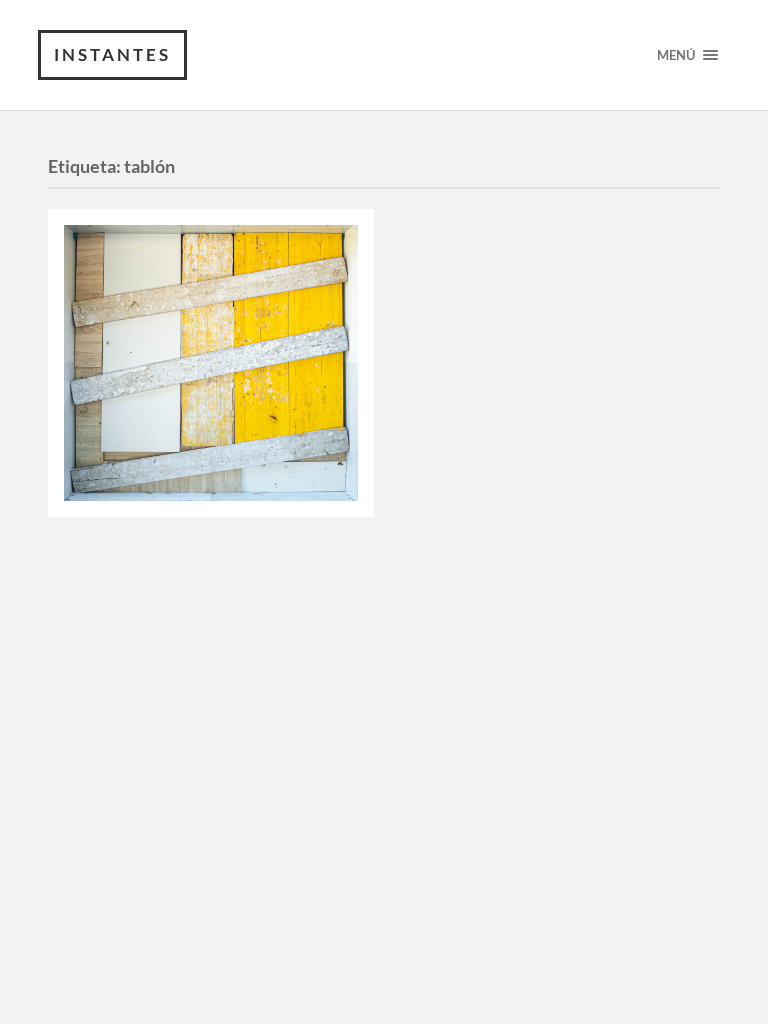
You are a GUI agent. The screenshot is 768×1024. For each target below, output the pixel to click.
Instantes (112, 54)
